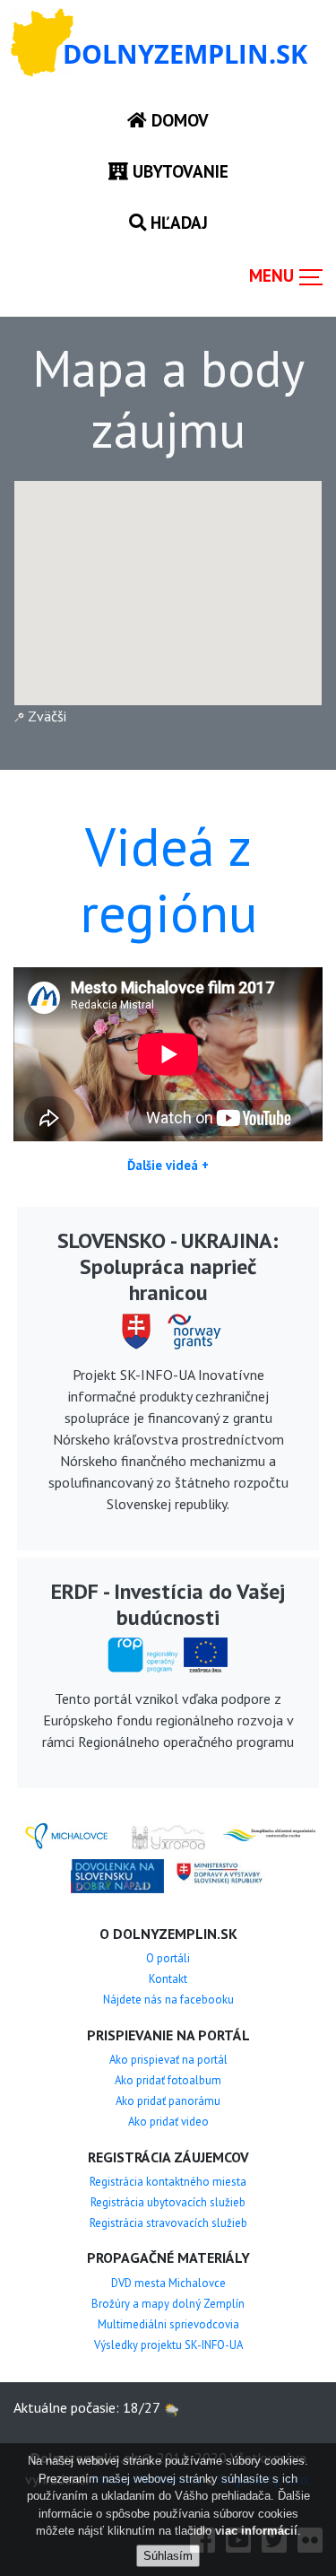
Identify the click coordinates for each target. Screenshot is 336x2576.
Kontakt (168, 1979)
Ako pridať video (168, 2122)
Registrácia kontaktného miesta (168, 2182)
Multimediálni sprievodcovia (168, 2324)
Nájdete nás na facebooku (168, 2000)
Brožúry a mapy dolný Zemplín (168, 2304)
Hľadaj (177, 222)
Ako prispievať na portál (168, 2060)
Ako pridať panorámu (168, 2101)
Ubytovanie (178, 171)
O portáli (168, 1958)
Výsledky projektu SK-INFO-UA (168, 2345)
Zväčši (45, 716)
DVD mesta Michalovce (168, 2283)
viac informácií (256, 2531)
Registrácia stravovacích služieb (168, 2223)
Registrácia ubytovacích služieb (168, 2202)
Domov (178, 120)
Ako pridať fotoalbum (168, 2080)
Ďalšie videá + (168, 1165)
